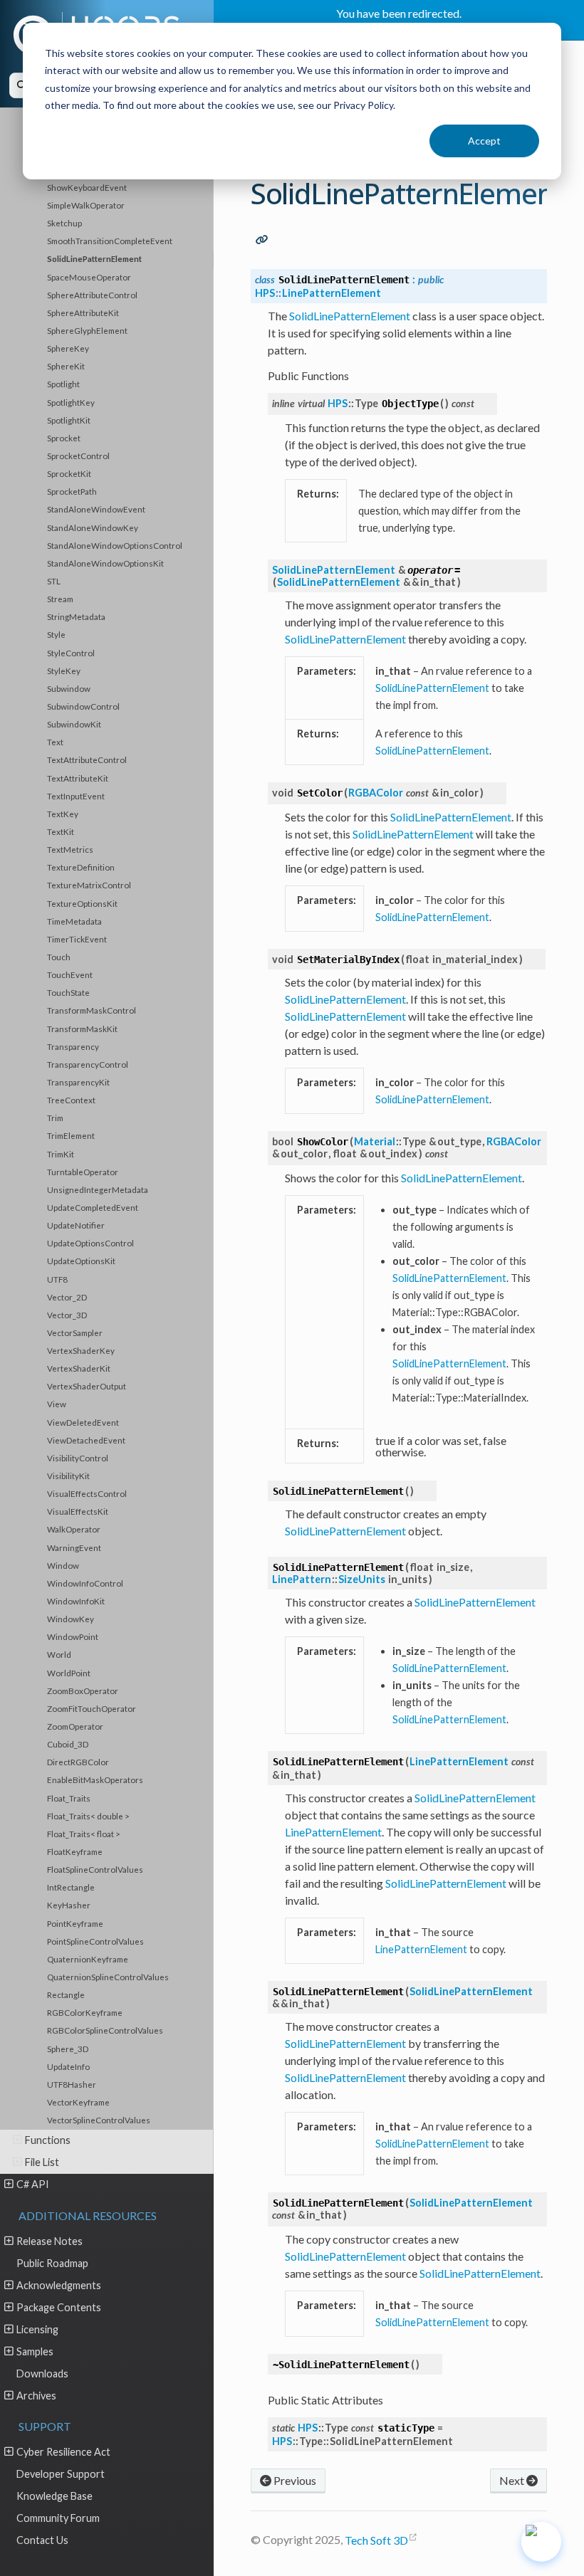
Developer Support (61, 2474)
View (57, 1404)
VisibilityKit (68, 1476)
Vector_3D (67, 1315)
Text (55, 742)
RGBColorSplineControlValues (105, 2030)
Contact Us (42, 2540)
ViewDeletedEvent (83, 1422)
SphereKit (66, 366)
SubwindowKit (74, 724)
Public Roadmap (52, 2263)
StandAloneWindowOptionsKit (105, 563)
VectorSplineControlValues (99, 2120)
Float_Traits (69, 1798)
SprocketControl (78, 456)
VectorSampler (75, 1332)
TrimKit (61, 1154)
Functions (48, 2140)
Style (56, 634)
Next (513, 2480)
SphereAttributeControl (92, 295)
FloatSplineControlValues (95, 1869)
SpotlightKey (71, 402)
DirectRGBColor (78, 1762)
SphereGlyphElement (87, 330)
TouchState (68, 992)
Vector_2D (67, 1297)
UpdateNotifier (76, 1225)
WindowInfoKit (76, 1601)
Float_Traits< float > (84, 1834)
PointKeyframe (75, 1923)
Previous (294, 2480)
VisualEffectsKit (78, 1511)
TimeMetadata (74, 921)
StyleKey (64, 671)
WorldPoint (69, 1673)
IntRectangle (71, 1887)
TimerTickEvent (77, 939)
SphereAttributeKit (83, 312)
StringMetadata (76, 616)
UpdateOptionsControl (90, 1243)
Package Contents (59, 2307)
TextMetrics (70, 849)
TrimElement (71, 1135)
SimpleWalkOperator (86, 205)
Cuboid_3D (68, 1744)
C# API (33, 2184)
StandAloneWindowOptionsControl (115, 545)
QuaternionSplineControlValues (108, 1977)
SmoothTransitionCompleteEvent (110, 241)
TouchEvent (70, 974)
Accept (484, 141)
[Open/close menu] (17, 2140)
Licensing (37, 2329)
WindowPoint (73, 1636)
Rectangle (66, 1994)
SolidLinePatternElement (94, 258)
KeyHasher (69, 1905)
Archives (36, 2396)
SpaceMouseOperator (89, 277)
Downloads (42, 2373)
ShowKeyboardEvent (87, 187)
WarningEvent (74, 1547)
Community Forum (58, 2518)
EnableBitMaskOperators (95, 1779)
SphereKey (68, 348)
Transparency (73, 1046)
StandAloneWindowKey (93, 527)
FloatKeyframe (75, 1851)
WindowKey (71, 1619)
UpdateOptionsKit (81, 1261)
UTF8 (57, 1279)
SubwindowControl (83, 706)
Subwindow (69, 688)
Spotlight (63, 384)
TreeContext (71, 1100)
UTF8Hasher (72, 2084)
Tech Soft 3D (376, 2540)
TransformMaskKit (82, 1029)
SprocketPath (72, 491)
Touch (59, 957)
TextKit (61, 831)
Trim (55, 1118)
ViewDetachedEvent (86, 1440)
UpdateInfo (68, 2066)
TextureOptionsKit (82, 903)
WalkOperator (74, 1529)
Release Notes (49, 2241)
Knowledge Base (54, 2496)
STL (54, 581)
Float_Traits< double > (88, 1816)
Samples (35, 2351)
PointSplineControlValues (95, 1941)
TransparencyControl (88, 1064)
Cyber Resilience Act (63, 2452)
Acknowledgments (59, 2285)
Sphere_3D (68, 2049)
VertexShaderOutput (87, 1386)
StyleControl (71, 653)
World (59, 1654)
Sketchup (64, 223)
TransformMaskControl (92, 1010)
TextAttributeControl (87, 759)
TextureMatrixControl (89, 885)
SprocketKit (69, 473)
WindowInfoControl (85, 1583)
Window (63, 1565)
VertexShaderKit (79, 1368)
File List (42, 2162)
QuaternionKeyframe (88, 1959)
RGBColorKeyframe (85, 2012)
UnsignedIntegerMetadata (98, 1189)
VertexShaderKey (81, 1350)
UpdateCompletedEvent (93, 1207)
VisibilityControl (78, 1458)
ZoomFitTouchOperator (92, 1708)
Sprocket (64, 438)
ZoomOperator (75, 1726)
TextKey (63, 814)
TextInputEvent (76, 796)
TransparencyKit (78, 1082)
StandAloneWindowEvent (96, 509)
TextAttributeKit (78, 778)
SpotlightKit (69, 420)
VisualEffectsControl (87, 1493)
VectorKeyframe (78, 2102)
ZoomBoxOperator (83, 1691)
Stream (60, 599)
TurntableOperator (83, 1172)
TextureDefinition (81, 867)
